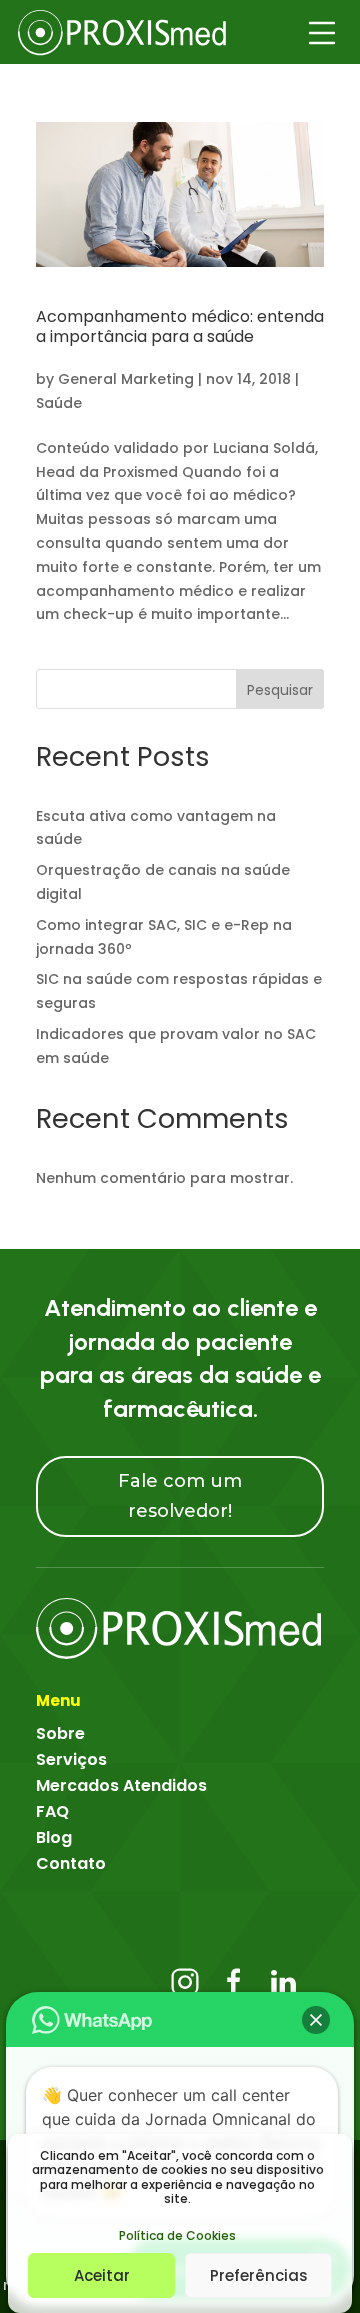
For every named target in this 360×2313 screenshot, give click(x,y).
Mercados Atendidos (121, 1785)
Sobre (60, 1733)
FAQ (52, 1811)
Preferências (259, 2275)
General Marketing (126, 379)
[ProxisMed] (180, 1628)
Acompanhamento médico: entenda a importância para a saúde (180, 327)
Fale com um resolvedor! (180, 1496)
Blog (54, 1837)
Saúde (59, 403)
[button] (316, 2020)
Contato (71, 1863)
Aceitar (102, 2275)
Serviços (71, 1759)
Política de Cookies (177, 2235)
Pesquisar (280, 690)
